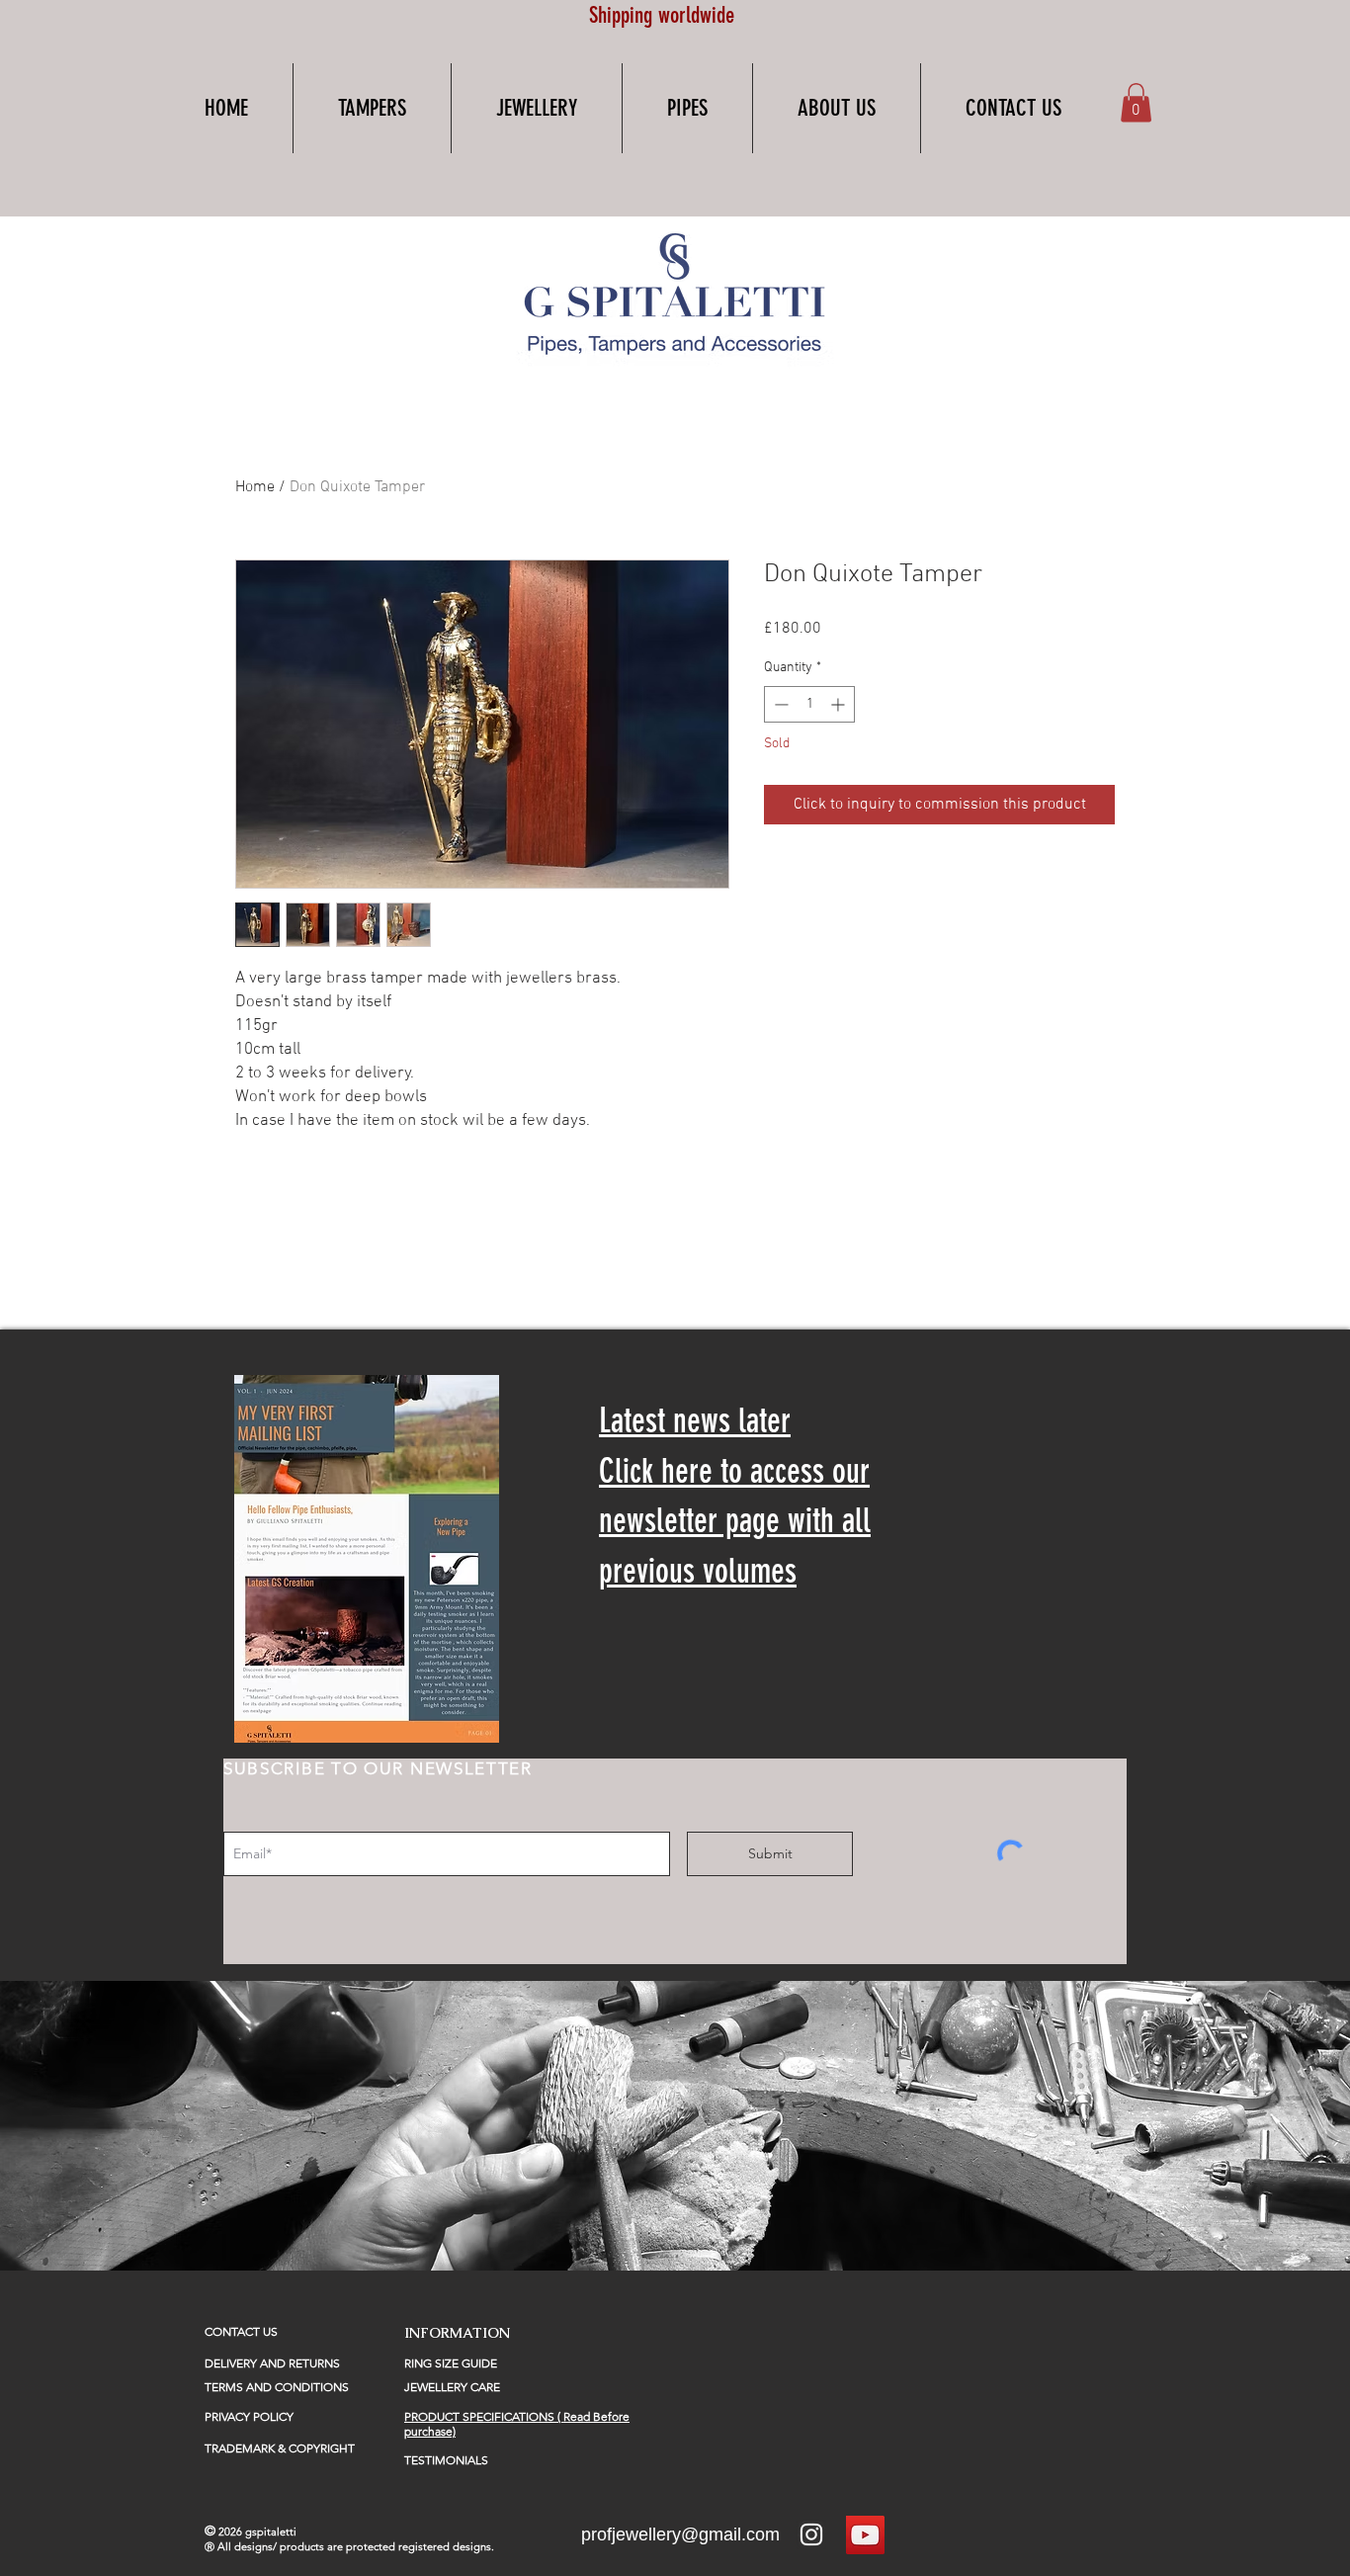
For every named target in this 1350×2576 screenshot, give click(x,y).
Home (255, 487)
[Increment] (840, 704)
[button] (372, 108)
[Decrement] (779, 704)
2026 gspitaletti (257, 2532)
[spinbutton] (809, 704)
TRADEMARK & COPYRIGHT (280, 2448)
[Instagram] (811, 2534)
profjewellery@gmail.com (680, 2534)
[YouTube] (865, 2535)
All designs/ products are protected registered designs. (357, 2546)
